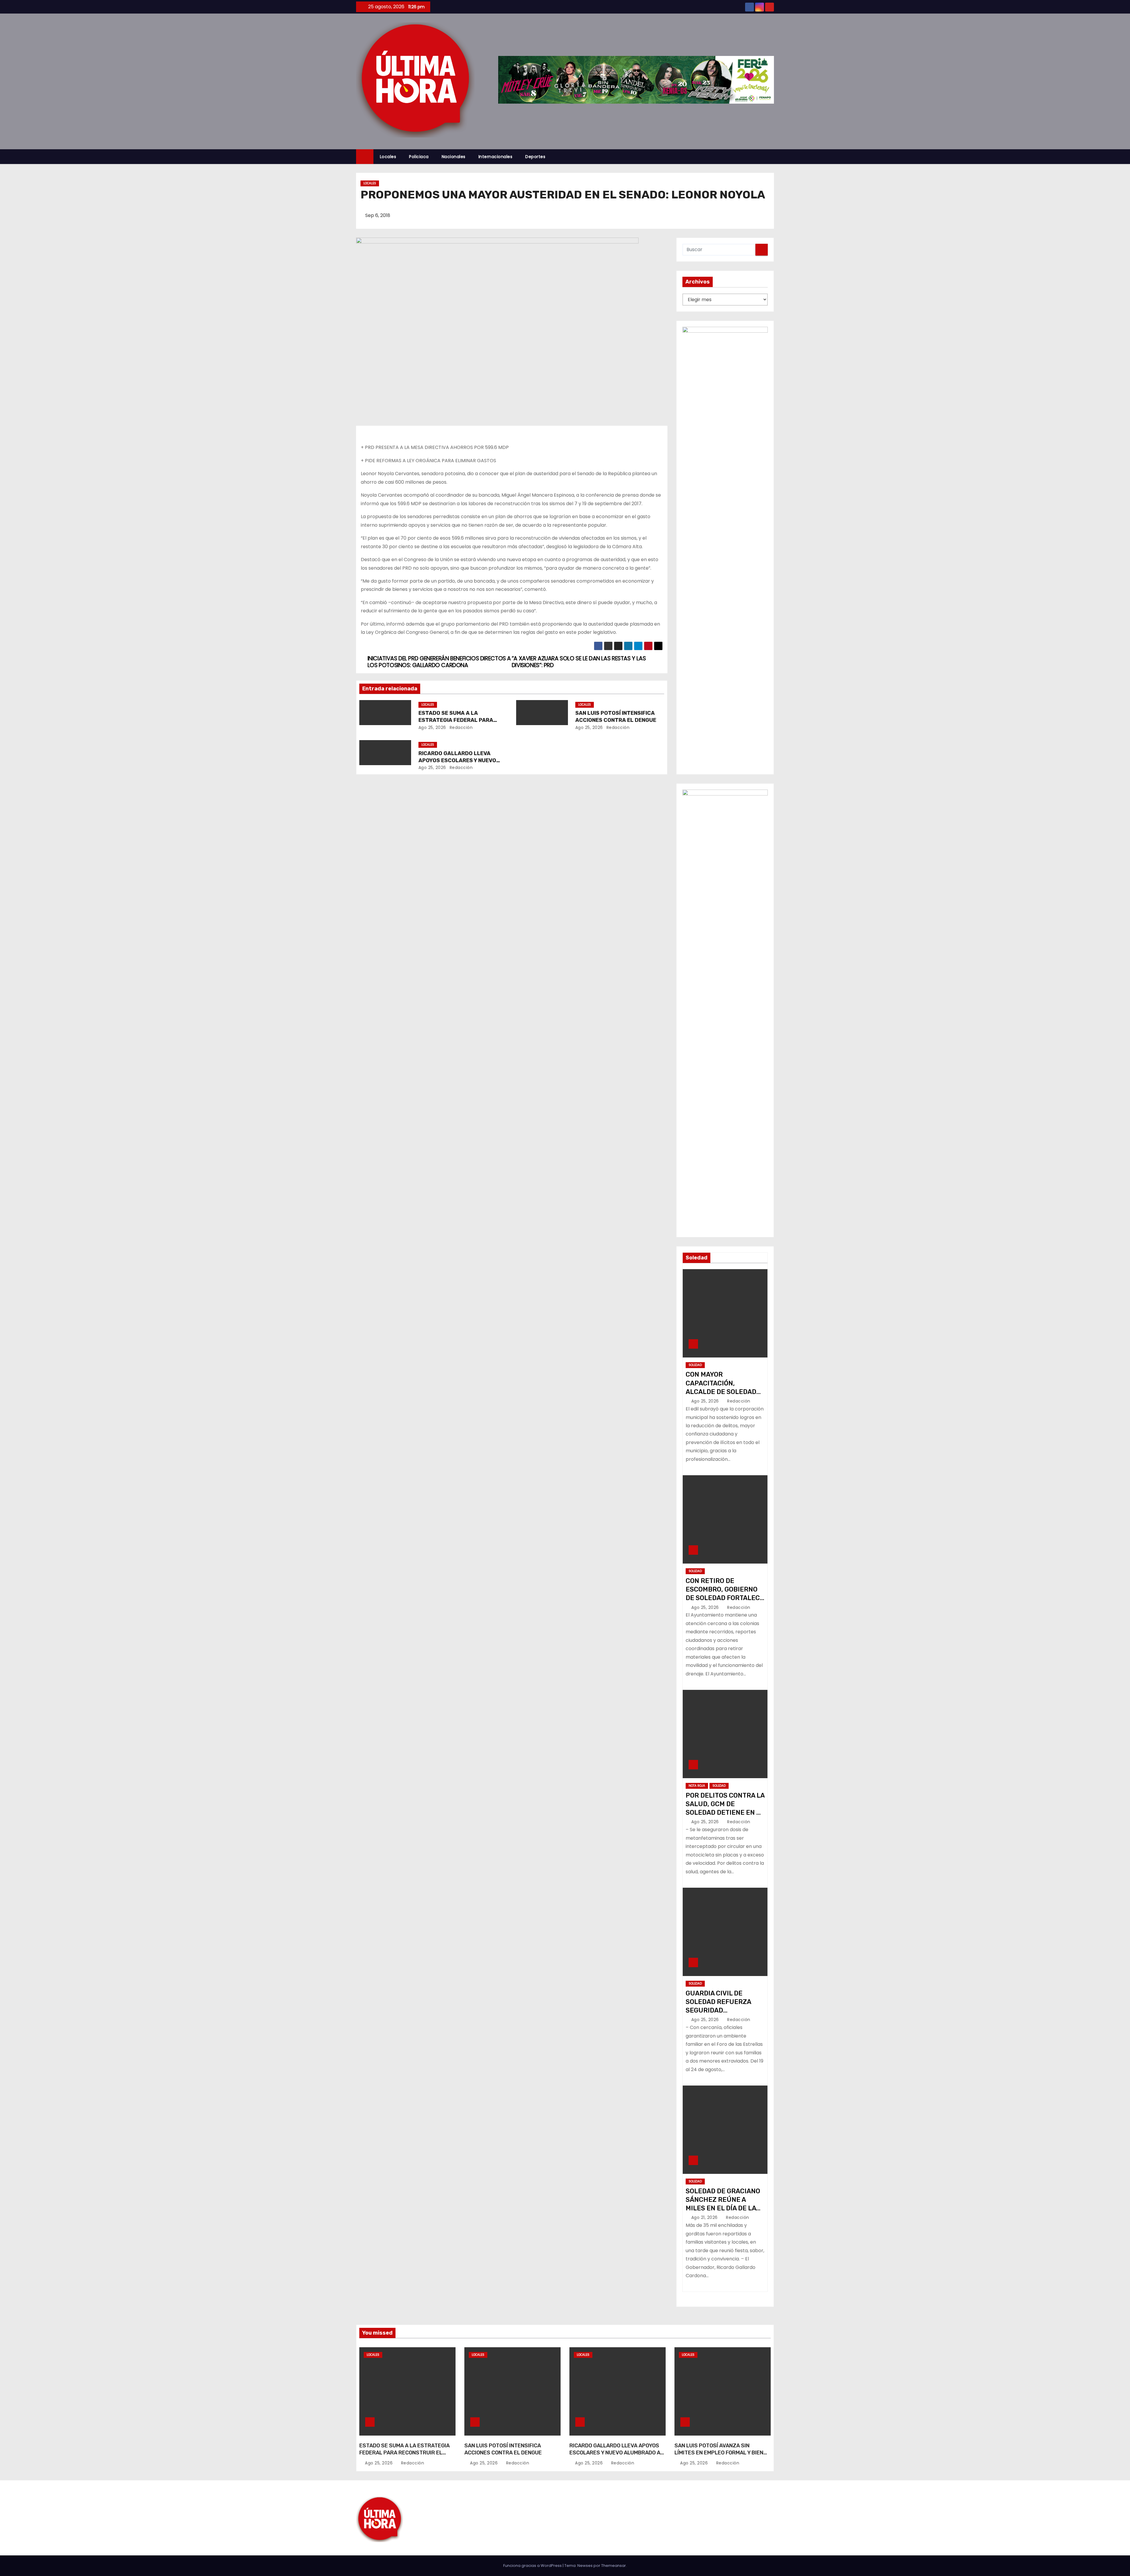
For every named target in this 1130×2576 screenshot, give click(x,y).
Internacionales (496, 157)
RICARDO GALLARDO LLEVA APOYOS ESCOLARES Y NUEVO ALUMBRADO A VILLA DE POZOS (460, 760)
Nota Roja (697, 1786)
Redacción (460, 727)
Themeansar (614, 2566)
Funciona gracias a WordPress (533, 2566)
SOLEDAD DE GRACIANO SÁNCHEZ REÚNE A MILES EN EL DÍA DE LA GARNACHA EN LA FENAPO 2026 (723, 2208)
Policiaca (419, 157)
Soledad (695, 1365)
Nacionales (454, 157)
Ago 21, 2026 (705, 2217)
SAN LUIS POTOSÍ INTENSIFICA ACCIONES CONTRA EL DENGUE (616, 717)
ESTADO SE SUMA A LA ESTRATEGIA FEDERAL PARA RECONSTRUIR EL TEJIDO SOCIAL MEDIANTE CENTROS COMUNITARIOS (405, 2456)
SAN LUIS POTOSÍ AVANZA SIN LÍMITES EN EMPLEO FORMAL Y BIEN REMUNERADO (719, 2453)
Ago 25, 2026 (432, 727)
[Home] (365, 157)
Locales (388, 157)
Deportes (535, 157)
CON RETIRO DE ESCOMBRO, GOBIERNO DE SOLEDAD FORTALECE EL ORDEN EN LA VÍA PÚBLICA (725, 1598)
